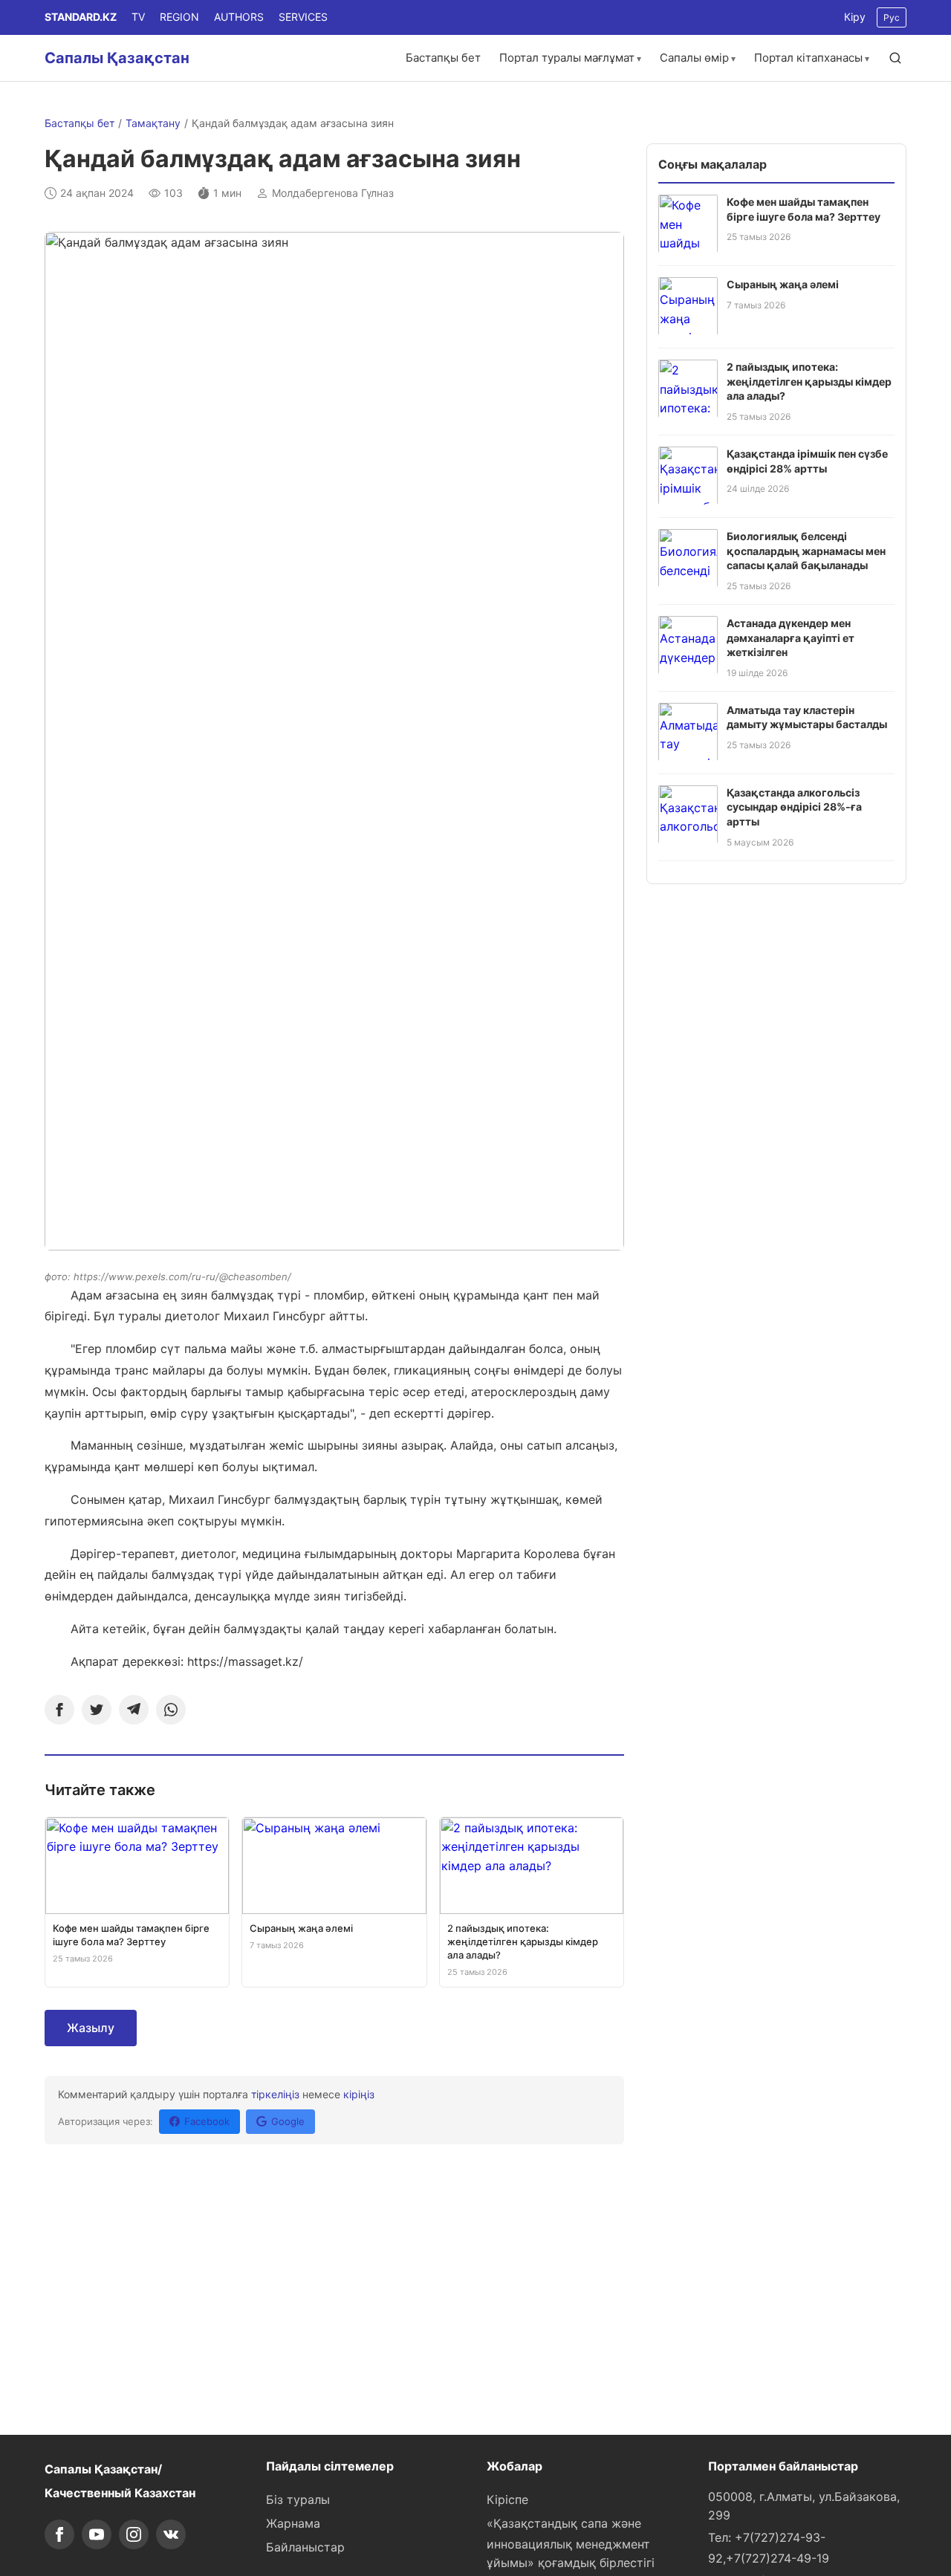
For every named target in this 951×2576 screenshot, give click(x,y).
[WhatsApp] (171, 1710)
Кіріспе (507, 2499)
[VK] (171, 2534)
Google (288, 2121)
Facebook (207, 2121)
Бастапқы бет (443, 58)
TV (138, 17)
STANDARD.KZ (81, 17)
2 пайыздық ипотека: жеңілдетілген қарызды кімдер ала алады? (809, 380)
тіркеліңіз (275, 2094)
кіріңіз (359, 2094)
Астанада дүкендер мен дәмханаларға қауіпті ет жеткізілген (791, 637)
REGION (179, 17)
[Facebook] (59, 1710)
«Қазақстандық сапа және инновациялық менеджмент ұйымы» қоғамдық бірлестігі (571, 2543)
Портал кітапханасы (808, 58)
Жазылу (91, 2028)
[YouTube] (97, 2534)
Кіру (855, 17)
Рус (892, 17)
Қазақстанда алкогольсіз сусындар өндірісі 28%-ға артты (794, 806)
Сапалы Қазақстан (117, 58)
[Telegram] (134, 1710)
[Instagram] (134, 2534)
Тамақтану (153, 123)
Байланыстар (305, 2547)
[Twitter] (97, 1710)
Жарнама (293, 2523)
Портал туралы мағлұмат (567, 58)
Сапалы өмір (694, 58)
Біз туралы (298, 2499)
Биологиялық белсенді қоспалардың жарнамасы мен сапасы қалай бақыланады (806, 550)
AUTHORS (239, 17)
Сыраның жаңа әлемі (783, 283)
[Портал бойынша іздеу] (895, 58)
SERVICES (303, 17)
